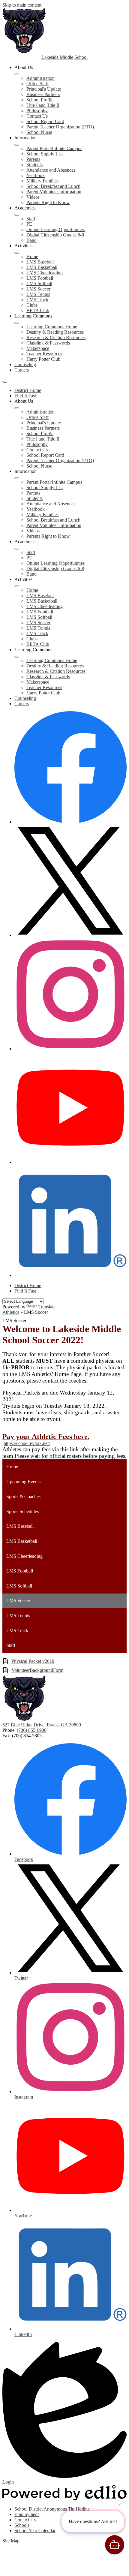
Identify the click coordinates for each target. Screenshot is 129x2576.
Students (34, 165)
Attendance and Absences (51, 170)
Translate (47, 1307)
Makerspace (38, 348)
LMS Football (40, 278)
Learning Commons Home (52, 327)
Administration (40, 78)
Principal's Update (44, 89)
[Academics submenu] (17, 215)
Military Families (42, 181)
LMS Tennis (38, 294)
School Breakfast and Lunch (53, 186)
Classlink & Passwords (48, 343)
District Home (28, 390)
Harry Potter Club (43, 359)
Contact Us (37, 116)
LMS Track (37, 300)
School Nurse (39, 132)
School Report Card (45, 121)
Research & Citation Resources (56, 337)
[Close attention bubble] (119, 2505)
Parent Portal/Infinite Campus (54, 148)
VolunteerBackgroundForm (37, 1670)
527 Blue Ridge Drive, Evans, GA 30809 (42, 1725)
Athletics (11, 1312)
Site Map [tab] (11, 2541)
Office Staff (37, 84)
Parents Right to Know (48, 202)
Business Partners (43, 94)
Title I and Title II (43, 105)
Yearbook (36, 175)
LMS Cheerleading (45, 273)
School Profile (40, 100)
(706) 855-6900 (32, 1730)
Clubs (32, 305)
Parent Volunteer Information (54, 192)
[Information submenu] (17, 145)
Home (32, 256)
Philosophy (37, 111)
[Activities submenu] (17, 253)
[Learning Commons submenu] (17, 323)
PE (29, 224)
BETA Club (38, 310)
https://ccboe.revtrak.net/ (27, 1443)
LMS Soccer (38, 289)
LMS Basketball (42, 267)
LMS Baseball (40, 262)
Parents (33, 159)
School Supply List (45, 154)
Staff (31, 219)
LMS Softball (39, 283)
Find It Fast (25, 396)
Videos (33, 197)
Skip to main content (22, 5)
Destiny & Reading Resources (55, 332)
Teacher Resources (44, 354)
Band (31, 240)
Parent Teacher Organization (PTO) (60, 127)
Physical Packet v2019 (33, 1661)
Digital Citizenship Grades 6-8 (55, 235)
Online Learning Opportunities (55, 229)
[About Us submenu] (17, 74)
